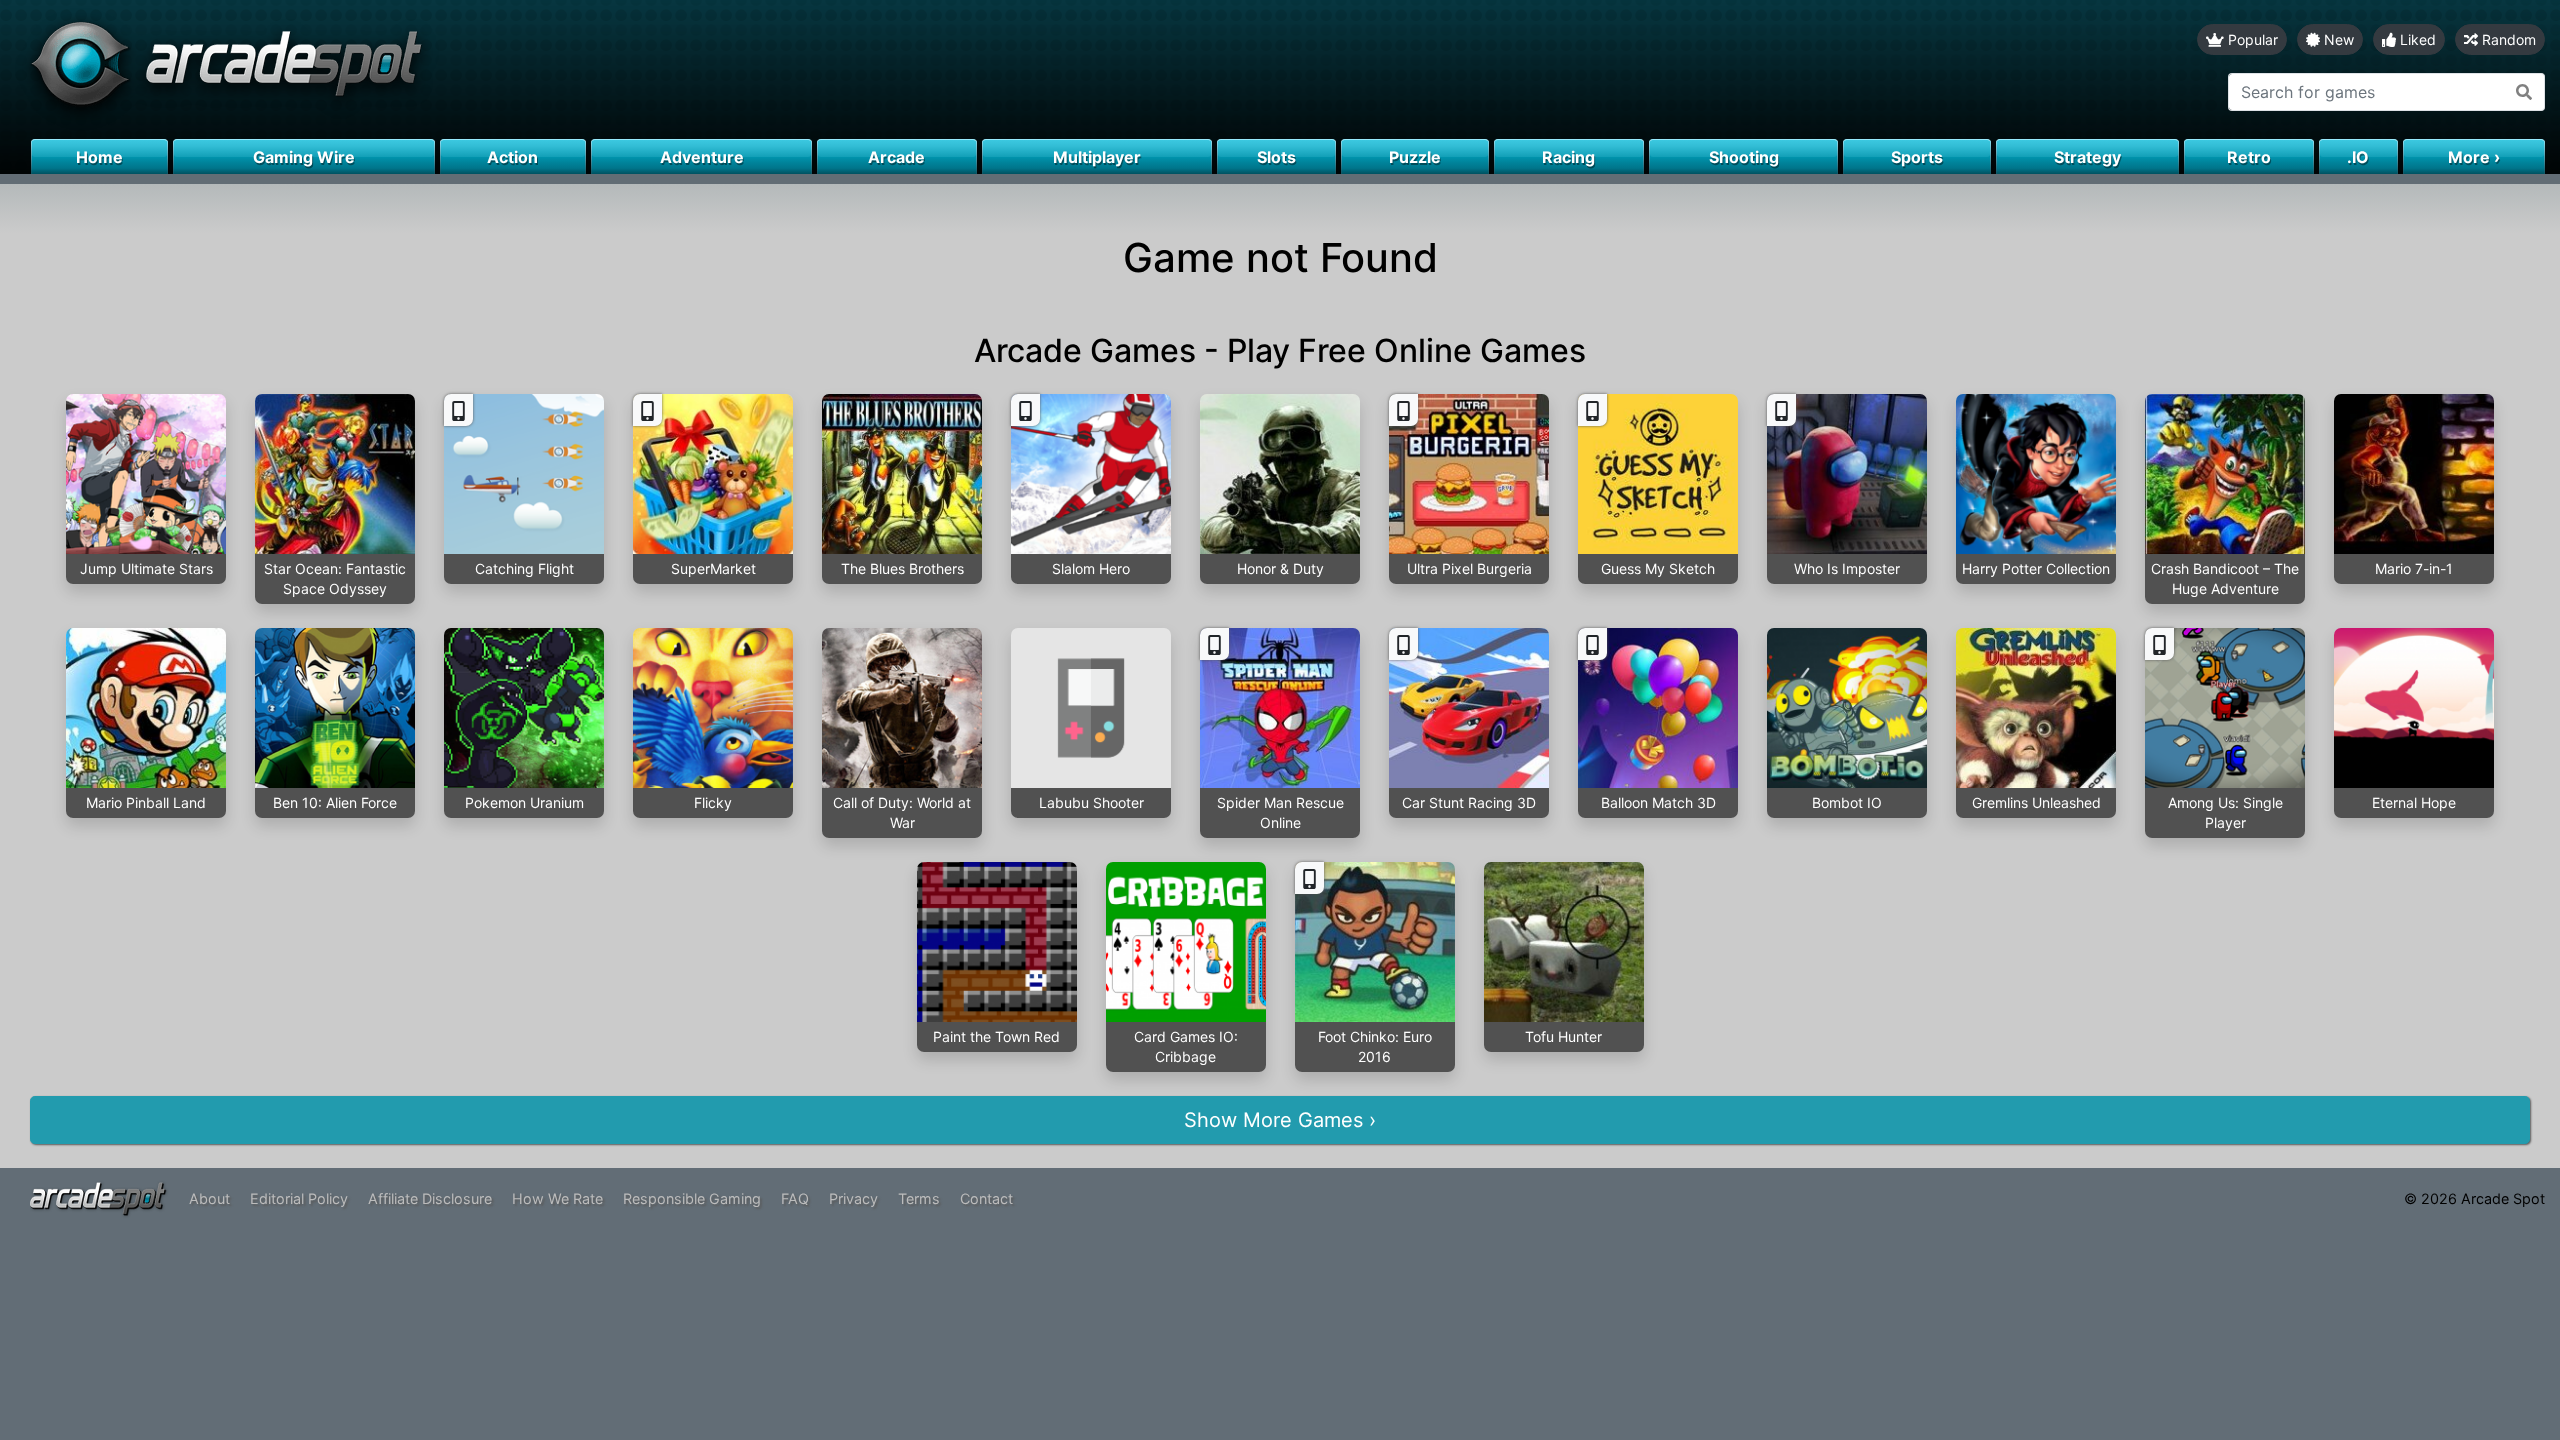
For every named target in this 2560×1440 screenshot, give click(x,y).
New (2337, 39)
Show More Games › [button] (1280, 1120)
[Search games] (2524, 92)
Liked (2416, 39)
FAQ (795, 1198)
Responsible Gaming (692, 1198)
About (209, 1198)
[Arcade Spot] (640, 69)
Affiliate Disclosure (430, 1198)
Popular (2251, 39)
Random (2507, 39)
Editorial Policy (299, 1198)
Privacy (853, 1198)
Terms (919, 1198)
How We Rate (557, 1198)
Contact (986, 1198)
